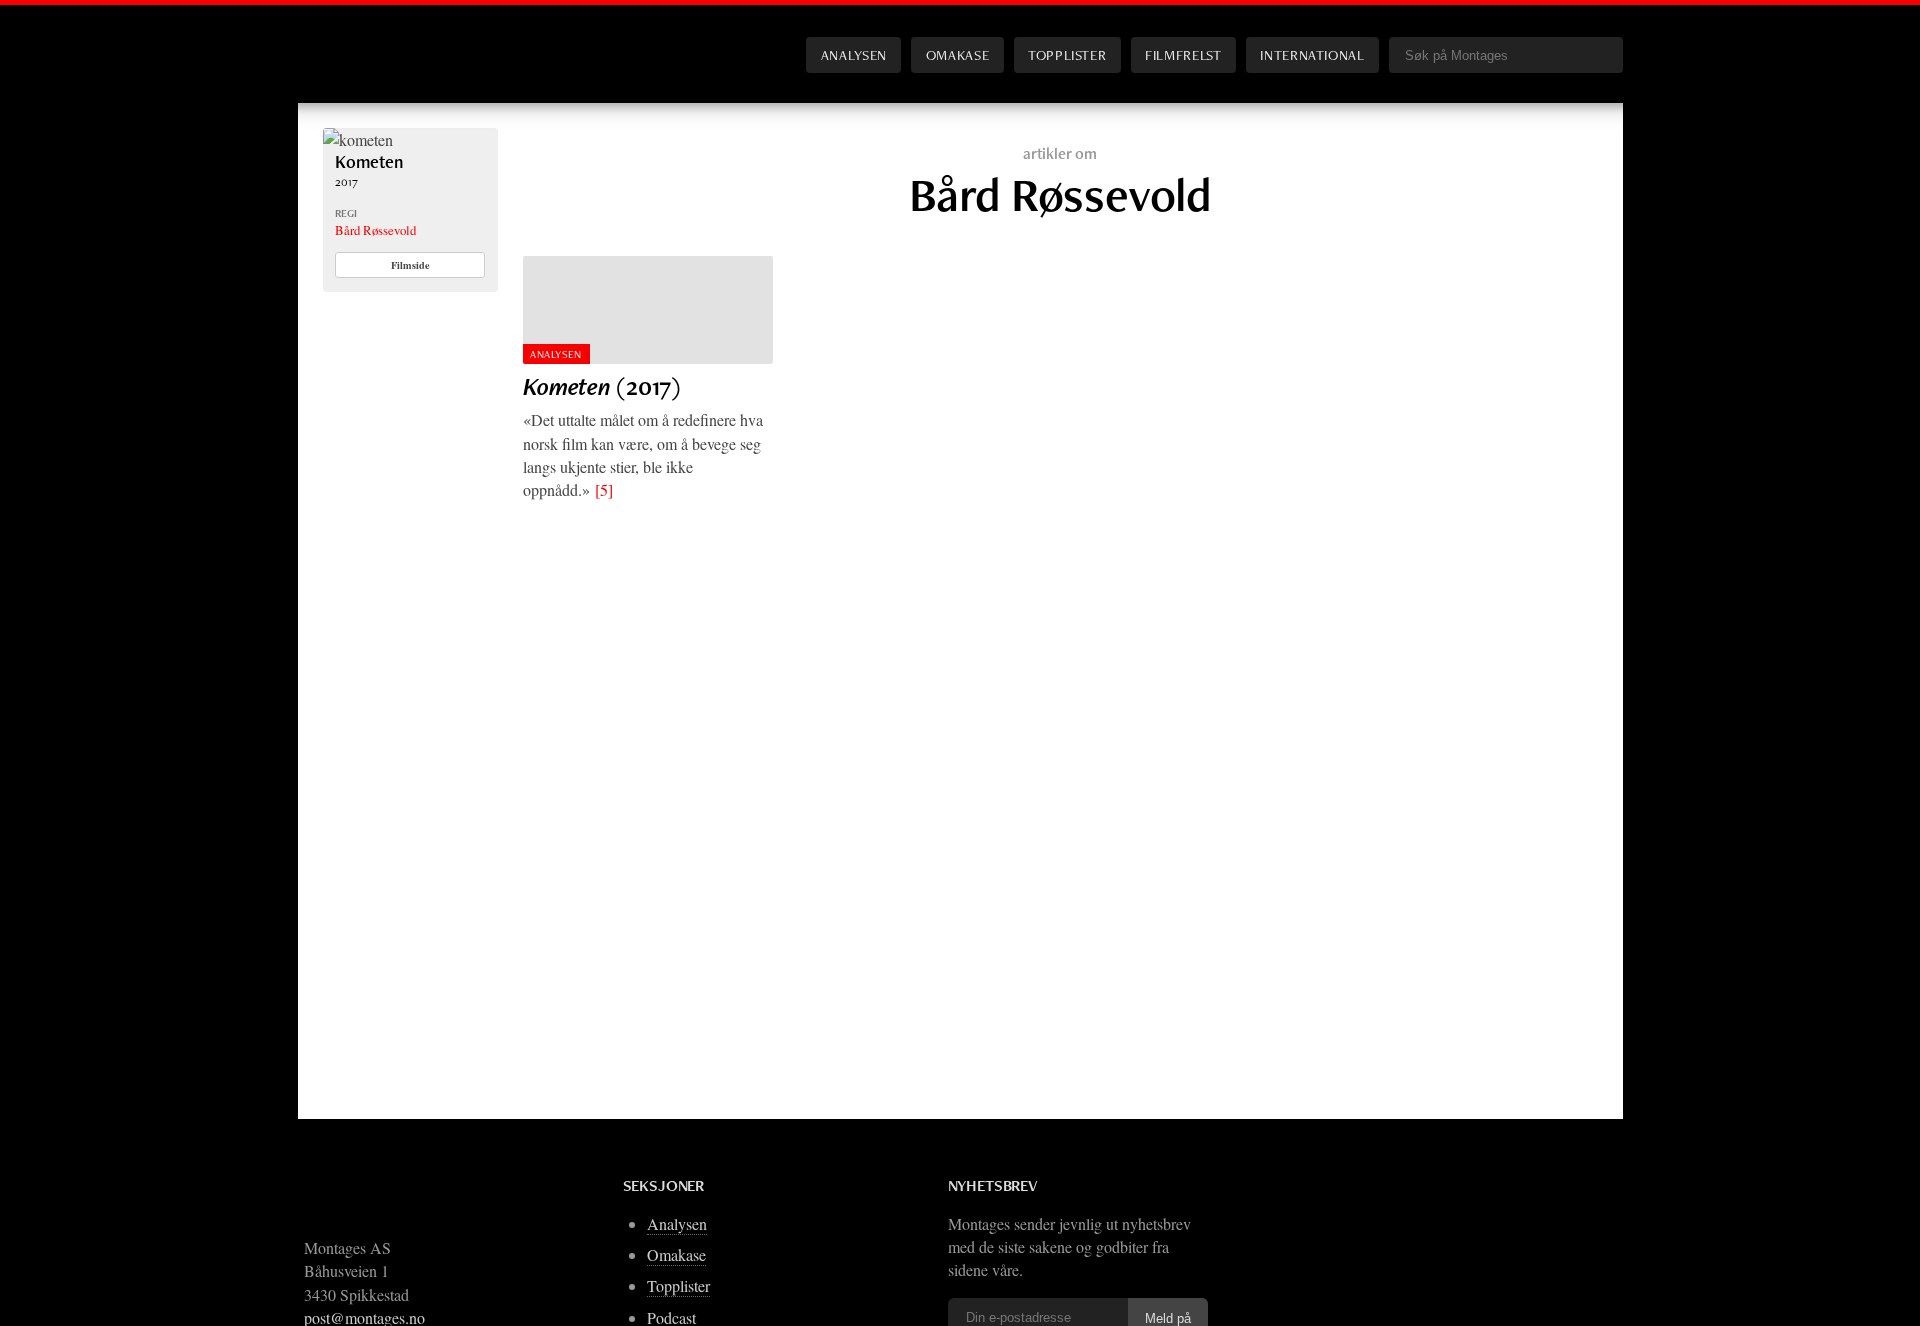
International (1312, 54)
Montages (356, 39)
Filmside (410, 265)
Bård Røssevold (375, 230)
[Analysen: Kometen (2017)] (648, 310)
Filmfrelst (1183, 54)
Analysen (854, 54)
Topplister (1067, 54)
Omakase (957, 54)
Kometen (369, 161)
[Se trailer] (358, 139)
